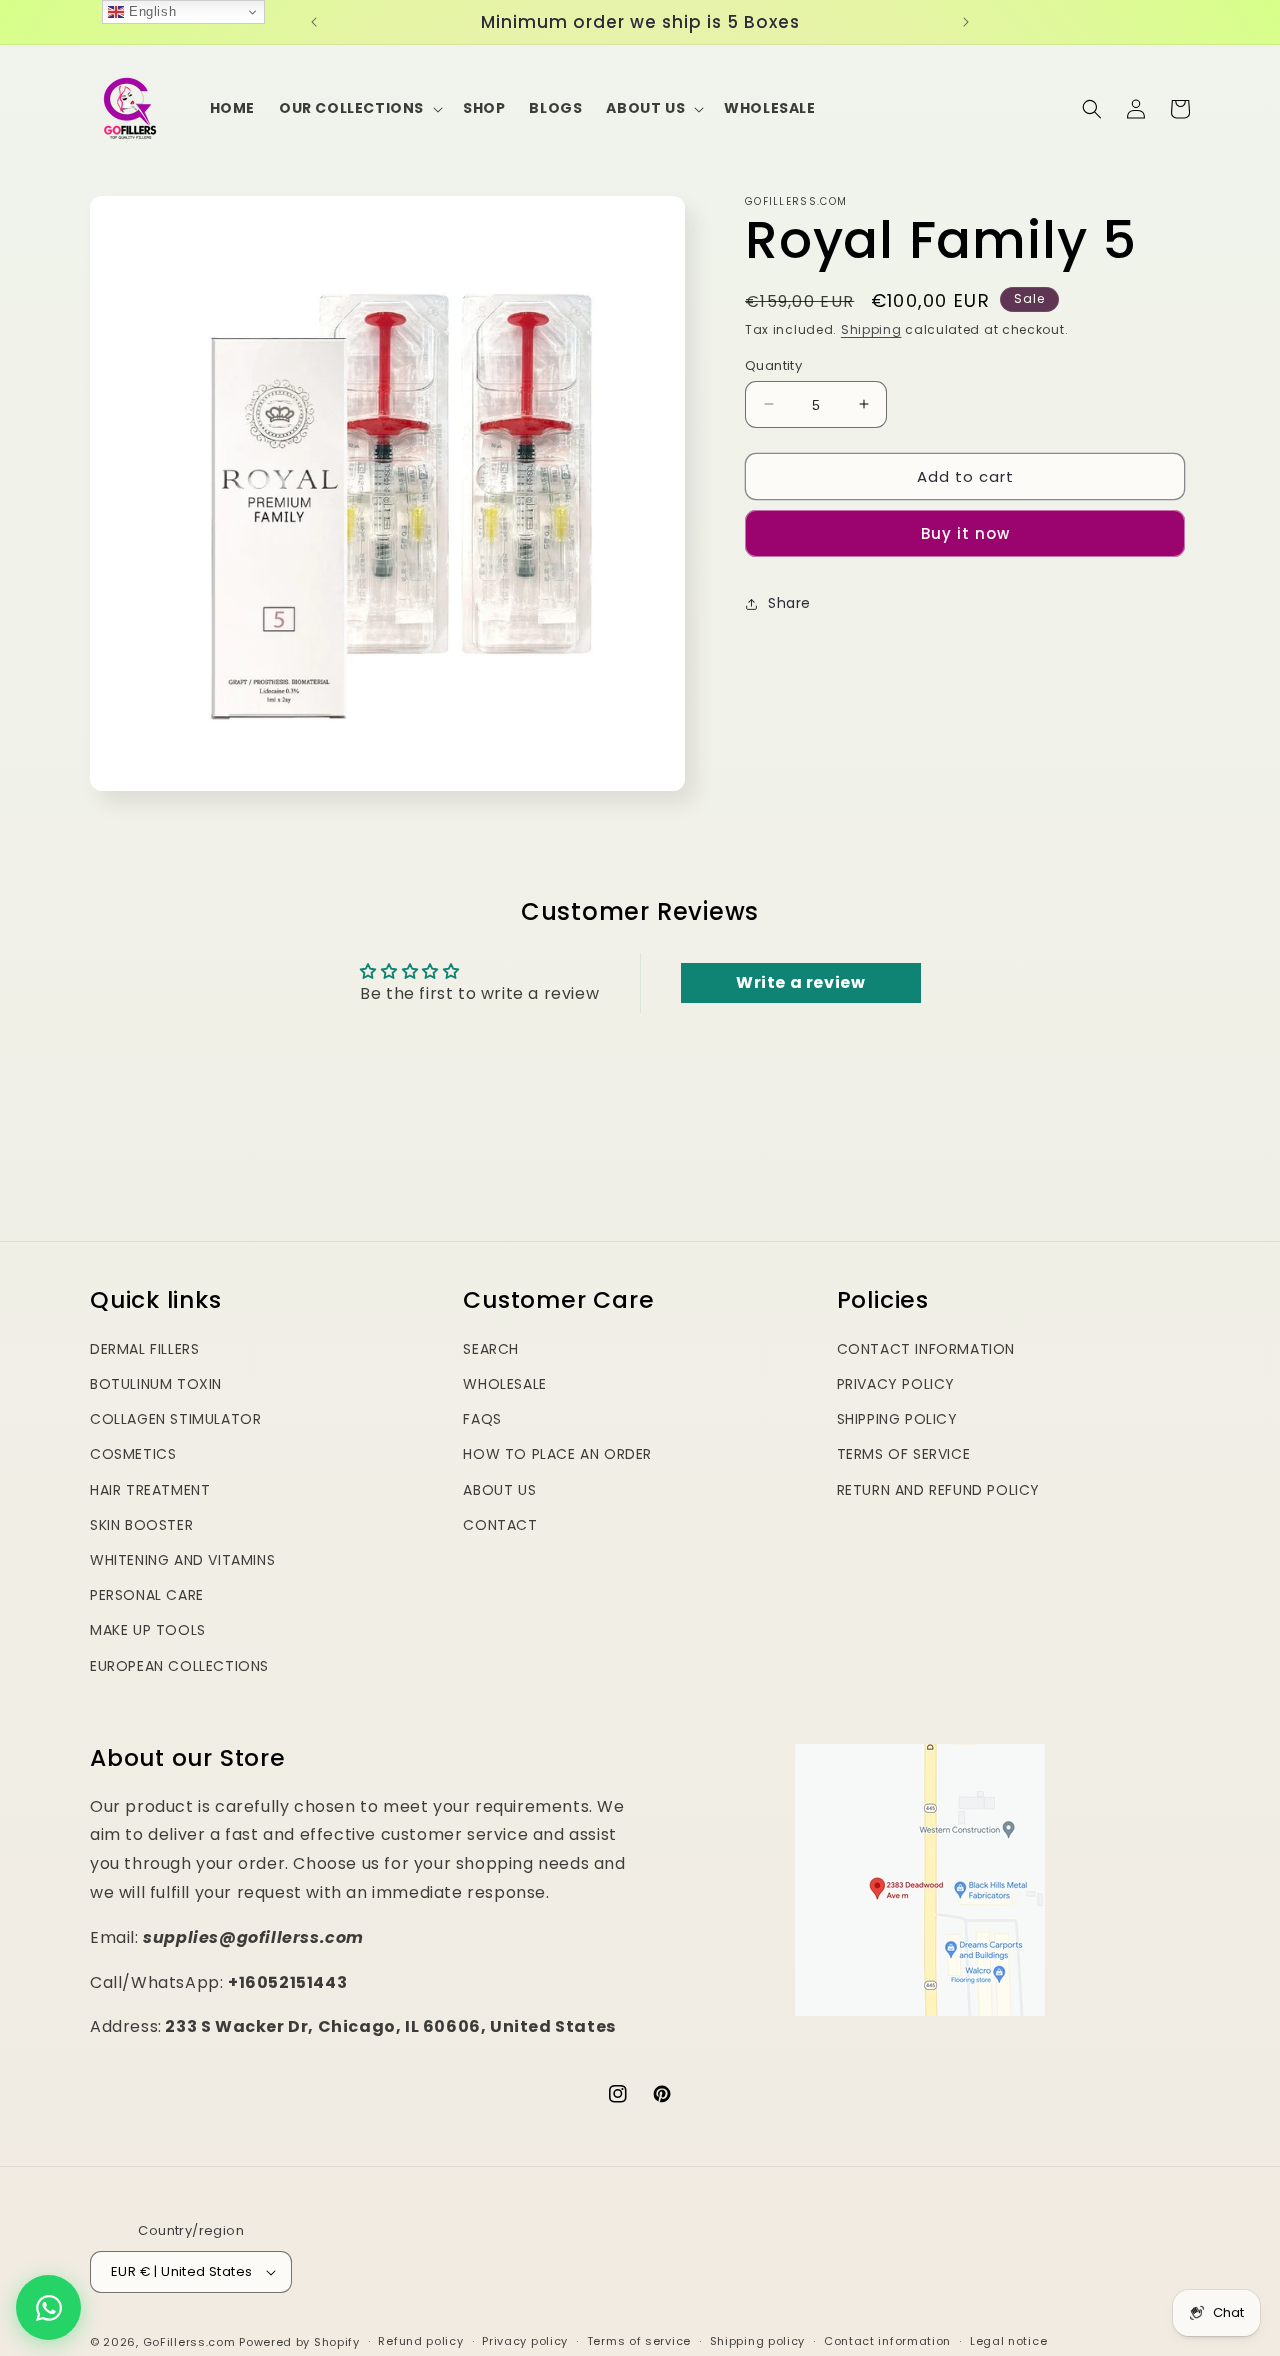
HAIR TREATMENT (150, 1490)
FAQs (482, 1419)
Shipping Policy (897, 1419)
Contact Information (926, 1349)
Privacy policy (525, 2341)
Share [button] (789, 603)
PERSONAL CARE (147, 1595)
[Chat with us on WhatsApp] (48, 2307)
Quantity (773, 364)
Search (491, 1349)
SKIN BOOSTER (141, 1525)
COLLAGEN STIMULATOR (175, 1419)
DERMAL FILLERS (144, 1349)
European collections (179, 1666)
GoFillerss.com (189, 2342)
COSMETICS (133, 1454)
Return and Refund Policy (938, 1490)
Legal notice (1008, 2341)
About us (499, 1490)
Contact (500, 1525)
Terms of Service (904, 1454)
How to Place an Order (557, 1454)
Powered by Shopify (299, 2342)
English (150, 11)
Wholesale (504, 1384)
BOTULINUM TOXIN (156, 1384)
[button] (359, 108)
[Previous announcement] (314, 22)
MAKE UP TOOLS (148, 1630)
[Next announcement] (966, 22)
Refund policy (420, 2341)
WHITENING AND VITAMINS (182, 1560)
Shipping (871, 329)
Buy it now (965, 533)
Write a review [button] (800, 982)
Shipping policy (758, 2341)
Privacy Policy (896, 1384)
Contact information (887, 2341)
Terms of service (639, 2341)
